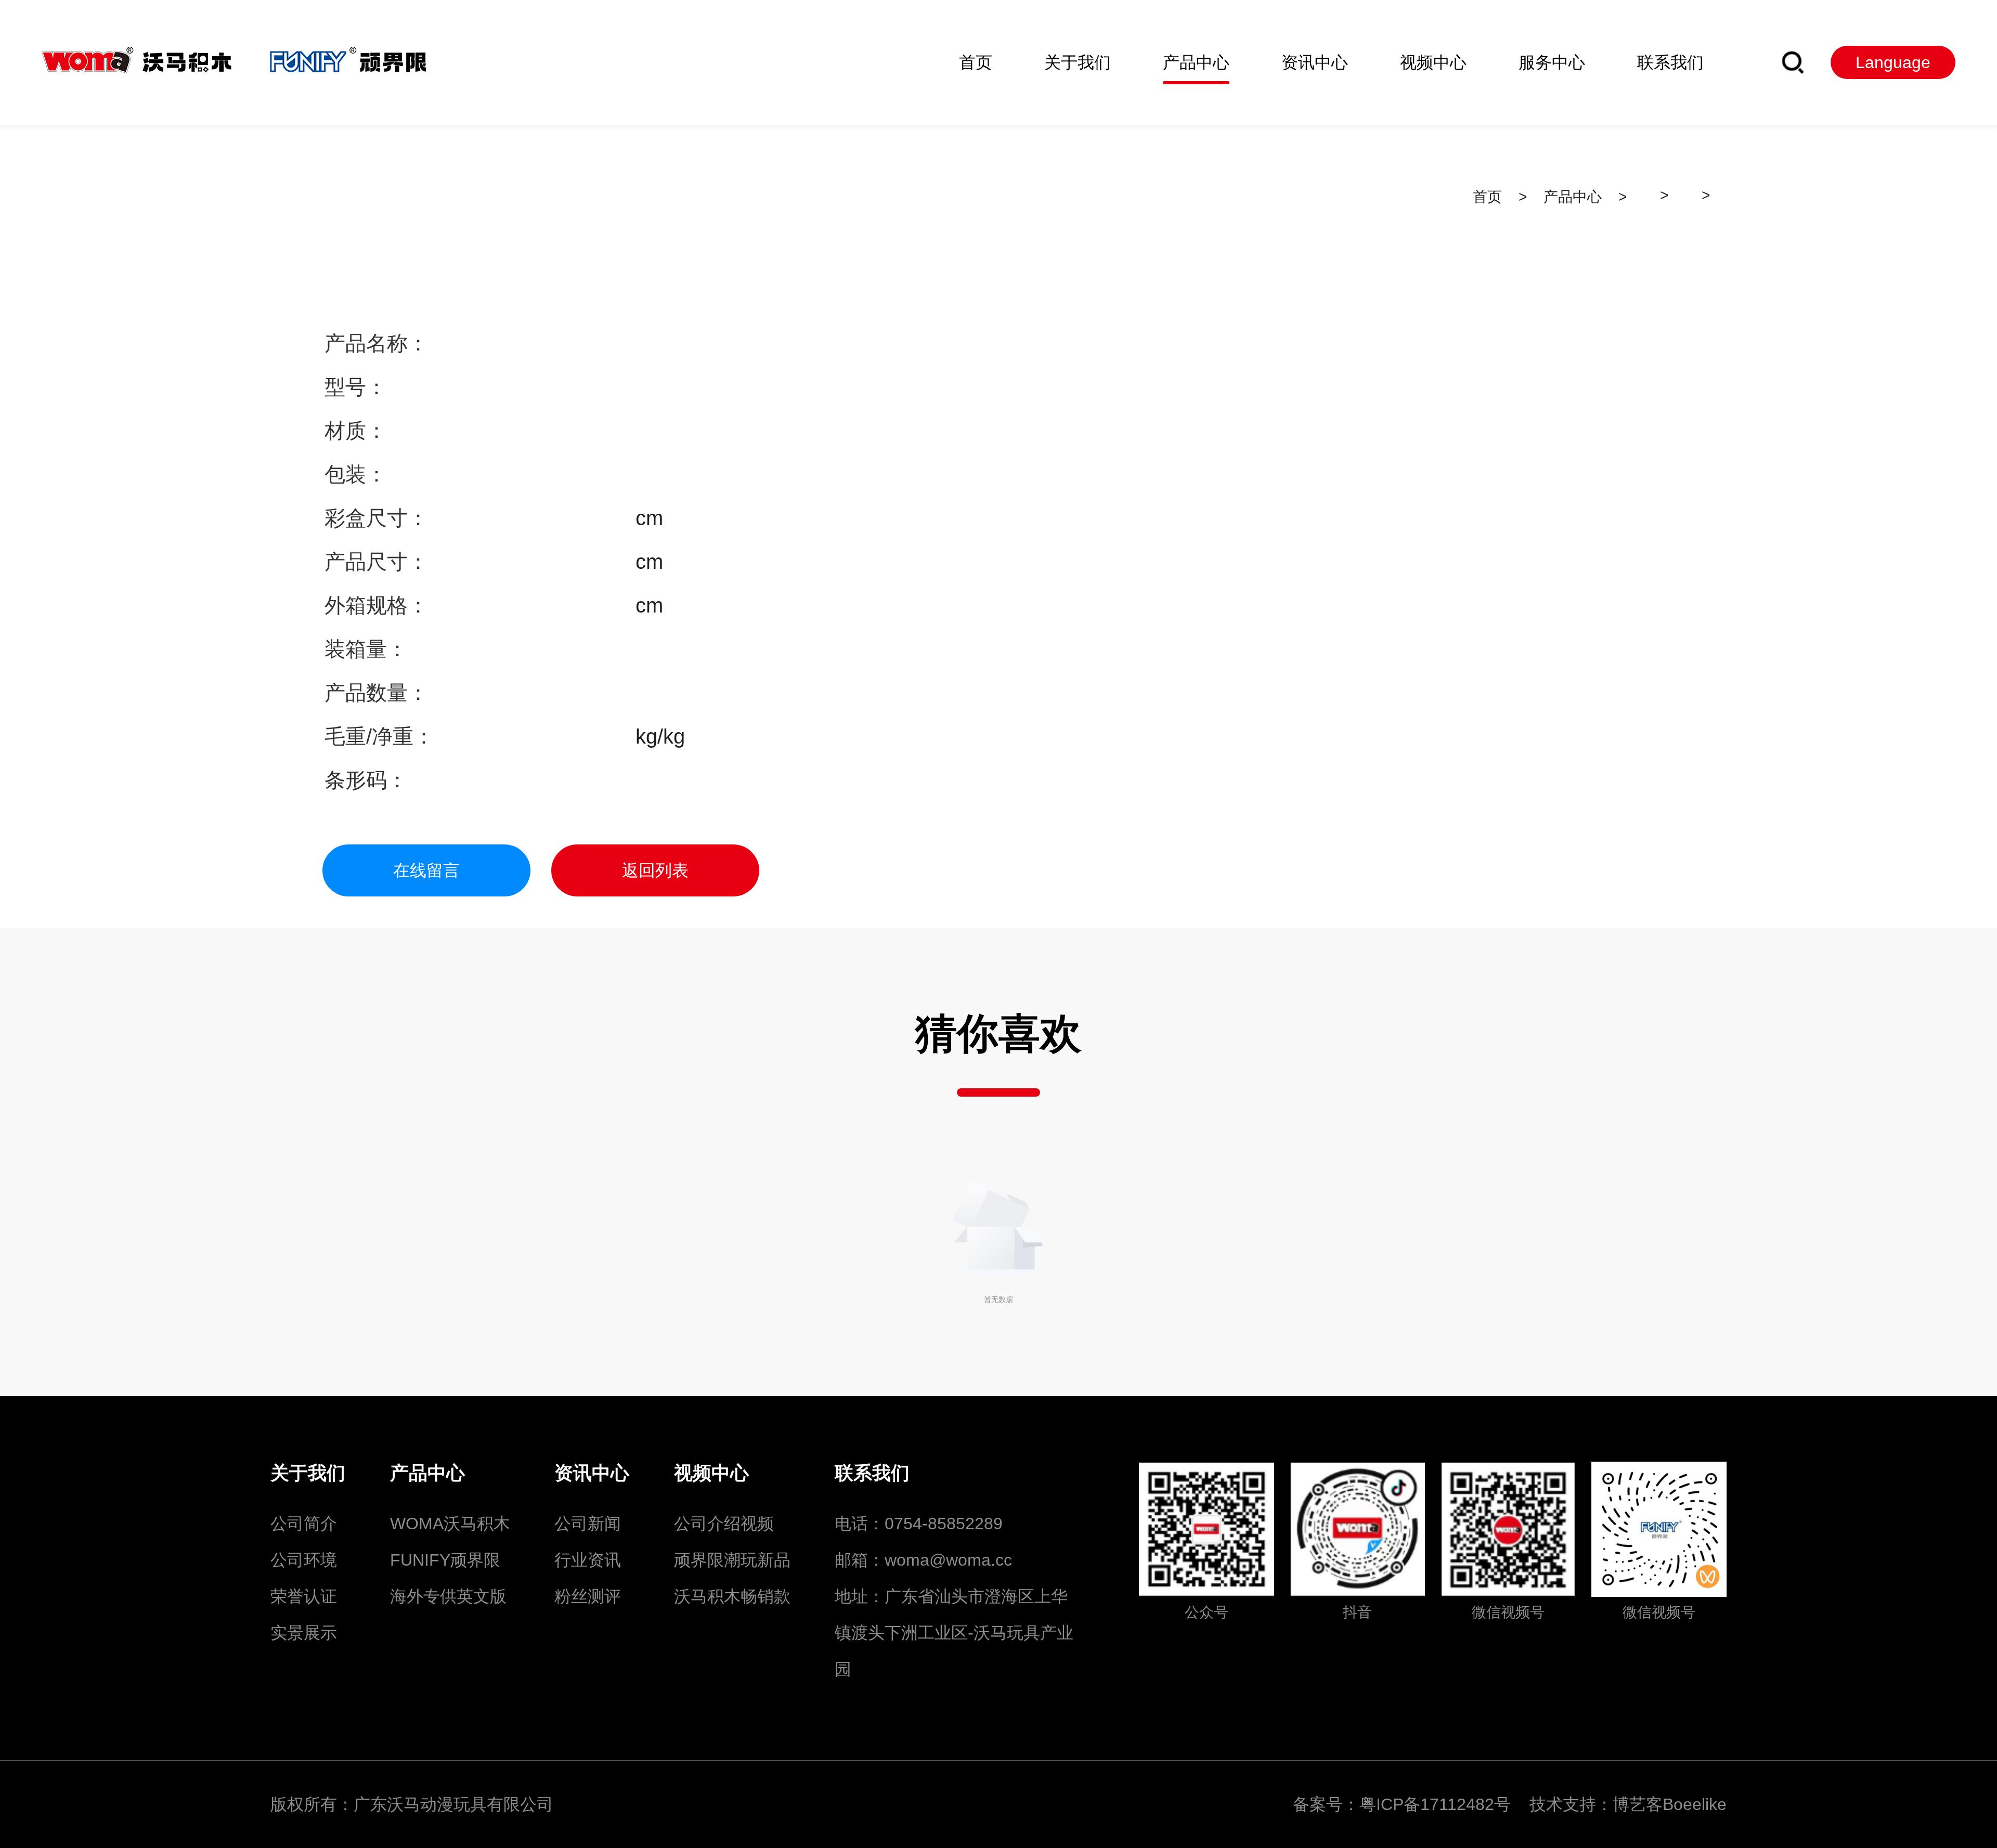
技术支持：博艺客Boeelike (1628, 1804)
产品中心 (1573, 197)
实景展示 (304, 1633)
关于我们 (308, 1473)
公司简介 (304, 1524)
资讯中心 (592, 1473)
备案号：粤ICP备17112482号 (1409, 1804)
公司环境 (304, 1560)
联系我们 (872, 1473)
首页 (1487, 197)
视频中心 (711, 1473)
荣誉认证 (304, 1596)
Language (1893, 62)
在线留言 (426, 870)
